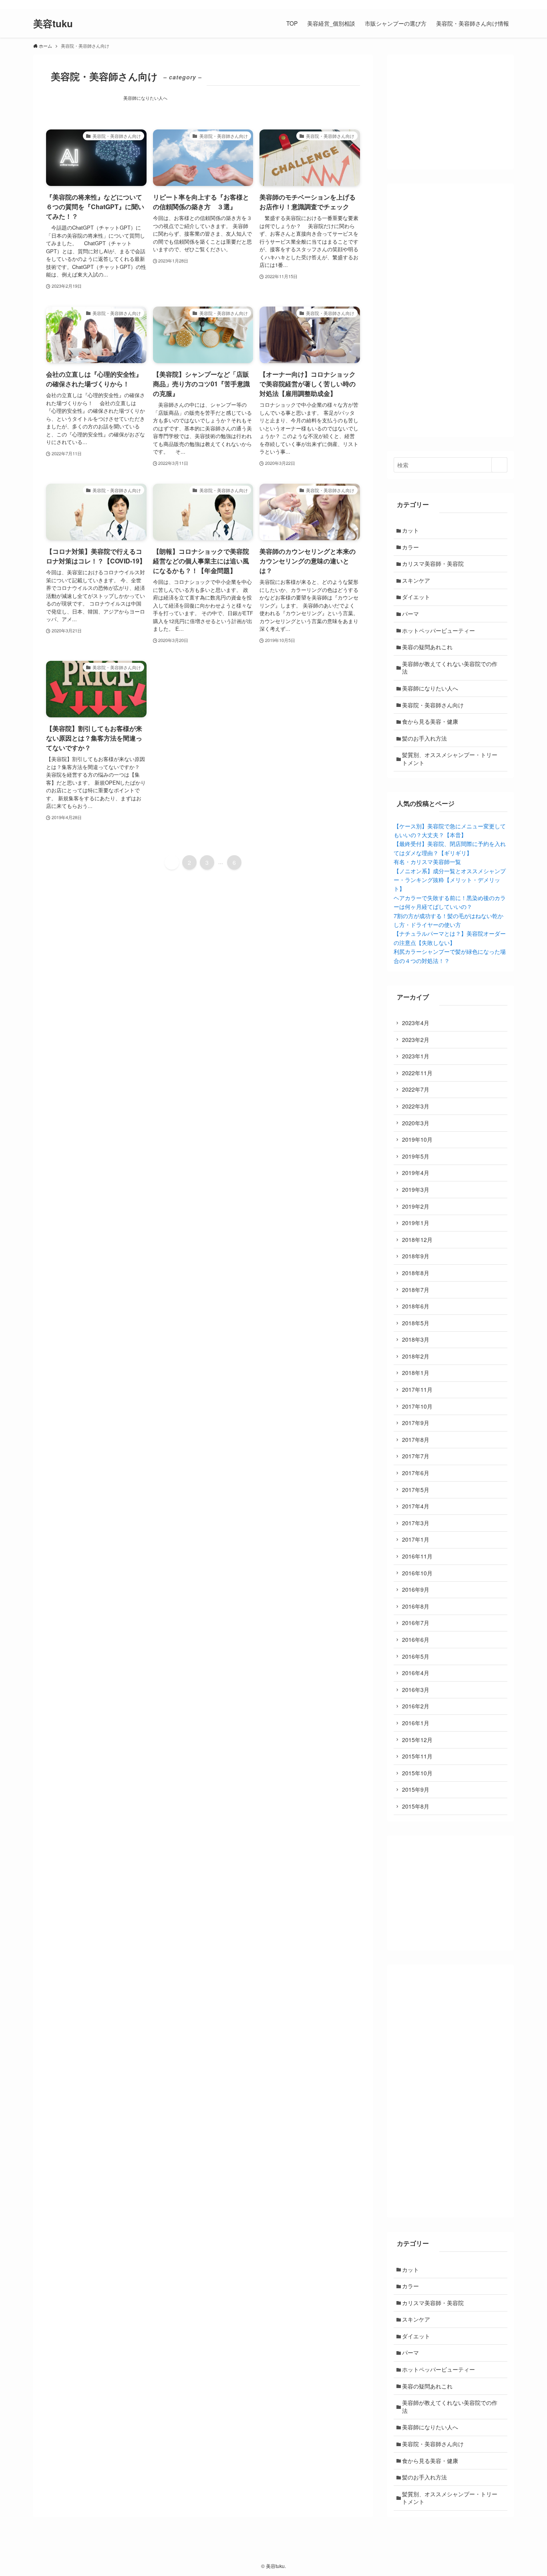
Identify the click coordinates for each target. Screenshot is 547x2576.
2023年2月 (416, 1040)
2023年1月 (416, 1056)
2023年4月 (416, 1023)
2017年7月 (416, 1456)
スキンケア (416, 580)
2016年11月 (417, 1556)
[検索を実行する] (499, 465)
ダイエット (416, 597)
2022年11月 (417, 1073)
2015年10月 (417, 1773)
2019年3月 (416, 1189)
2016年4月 (416, 1673)
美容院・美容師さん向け (433, 705)
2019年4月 (416, 1173)
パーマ (410, 614)
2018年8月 (416, 1273)
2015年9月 (416, 1789)
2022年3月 (416, 1106)
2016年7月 (416, 1623)
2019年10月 (417, 1139)
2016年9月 (416, 1589)
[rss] (498, 4)
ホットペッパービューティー (438, 630)
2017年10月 (417, 1406)
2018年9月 (416, 1256)
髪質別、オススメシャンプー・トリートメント (450, 759)
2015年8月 (416, 1806)
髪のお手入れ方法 (424, 738)
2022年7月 (416, 1089)
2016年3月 (416, 1690)
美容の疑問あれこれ (427, 647)
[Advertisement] (450, 310)
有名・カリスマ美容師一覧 (427, 862)
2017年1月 (416, 1539)
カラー (410, 547)
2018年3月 (416, 1339)
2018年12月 (417, 1240)
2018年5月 (416, 1323)
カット (410, 530)
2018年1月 (416, 1373)
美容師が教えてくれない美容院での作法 (450, 668)
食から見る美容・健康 (430, 721)
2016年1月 (416, 1723)
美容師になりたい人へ (145, 98)
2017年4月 (416, 1506)
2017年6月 (416, 1473)
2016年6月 (416, 1639)
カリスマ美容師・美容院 (433, 563)
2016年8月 (416, 1606)
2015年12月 (417, 1740)
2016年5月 (416, 1656)
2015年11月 (417, 1756)
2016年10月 (417, 1573)
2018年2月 (416, 1356)
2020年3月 (416, 1123)
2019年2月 (416, 1206)
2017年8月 (416, 1439)
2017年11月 (417, 1389)
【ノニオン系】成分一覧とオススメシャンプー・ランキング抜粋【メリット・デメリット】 (450, 880)
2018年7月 (416, 1290)
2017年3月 (416, 1523)
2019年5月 (416, 1156)
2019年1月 (416, 1223)
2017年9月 (416, 1423)
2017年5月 (416, 1490)
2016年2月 (416, 1706)
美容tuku (53, 23)
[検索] (509, 4)
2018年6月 (416, 1306)
